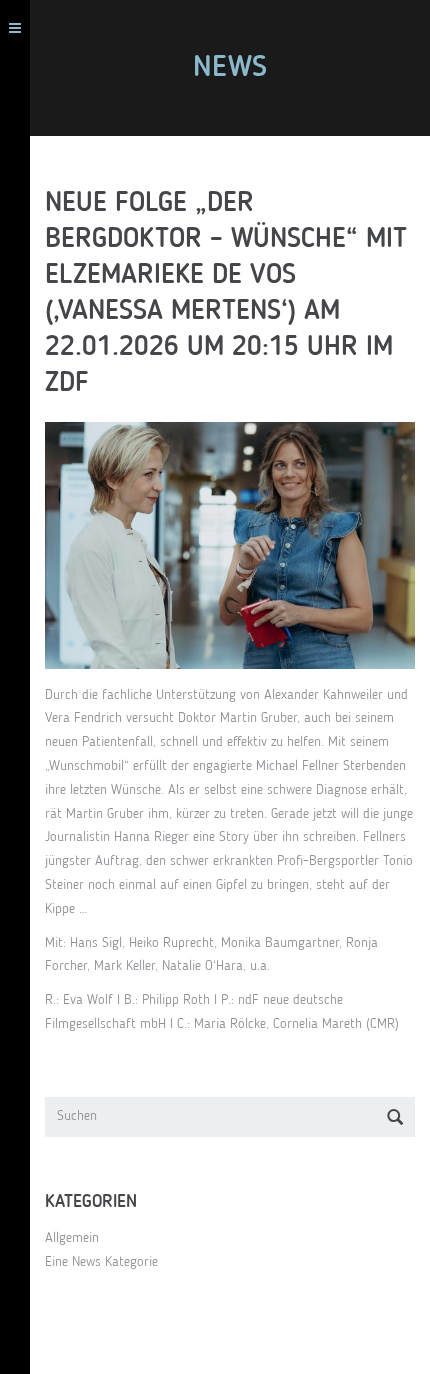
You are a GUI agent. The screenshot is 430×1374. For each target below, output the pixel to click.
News (230, 68)
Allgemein (72, 1238)
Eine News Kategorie (101, 1262)
